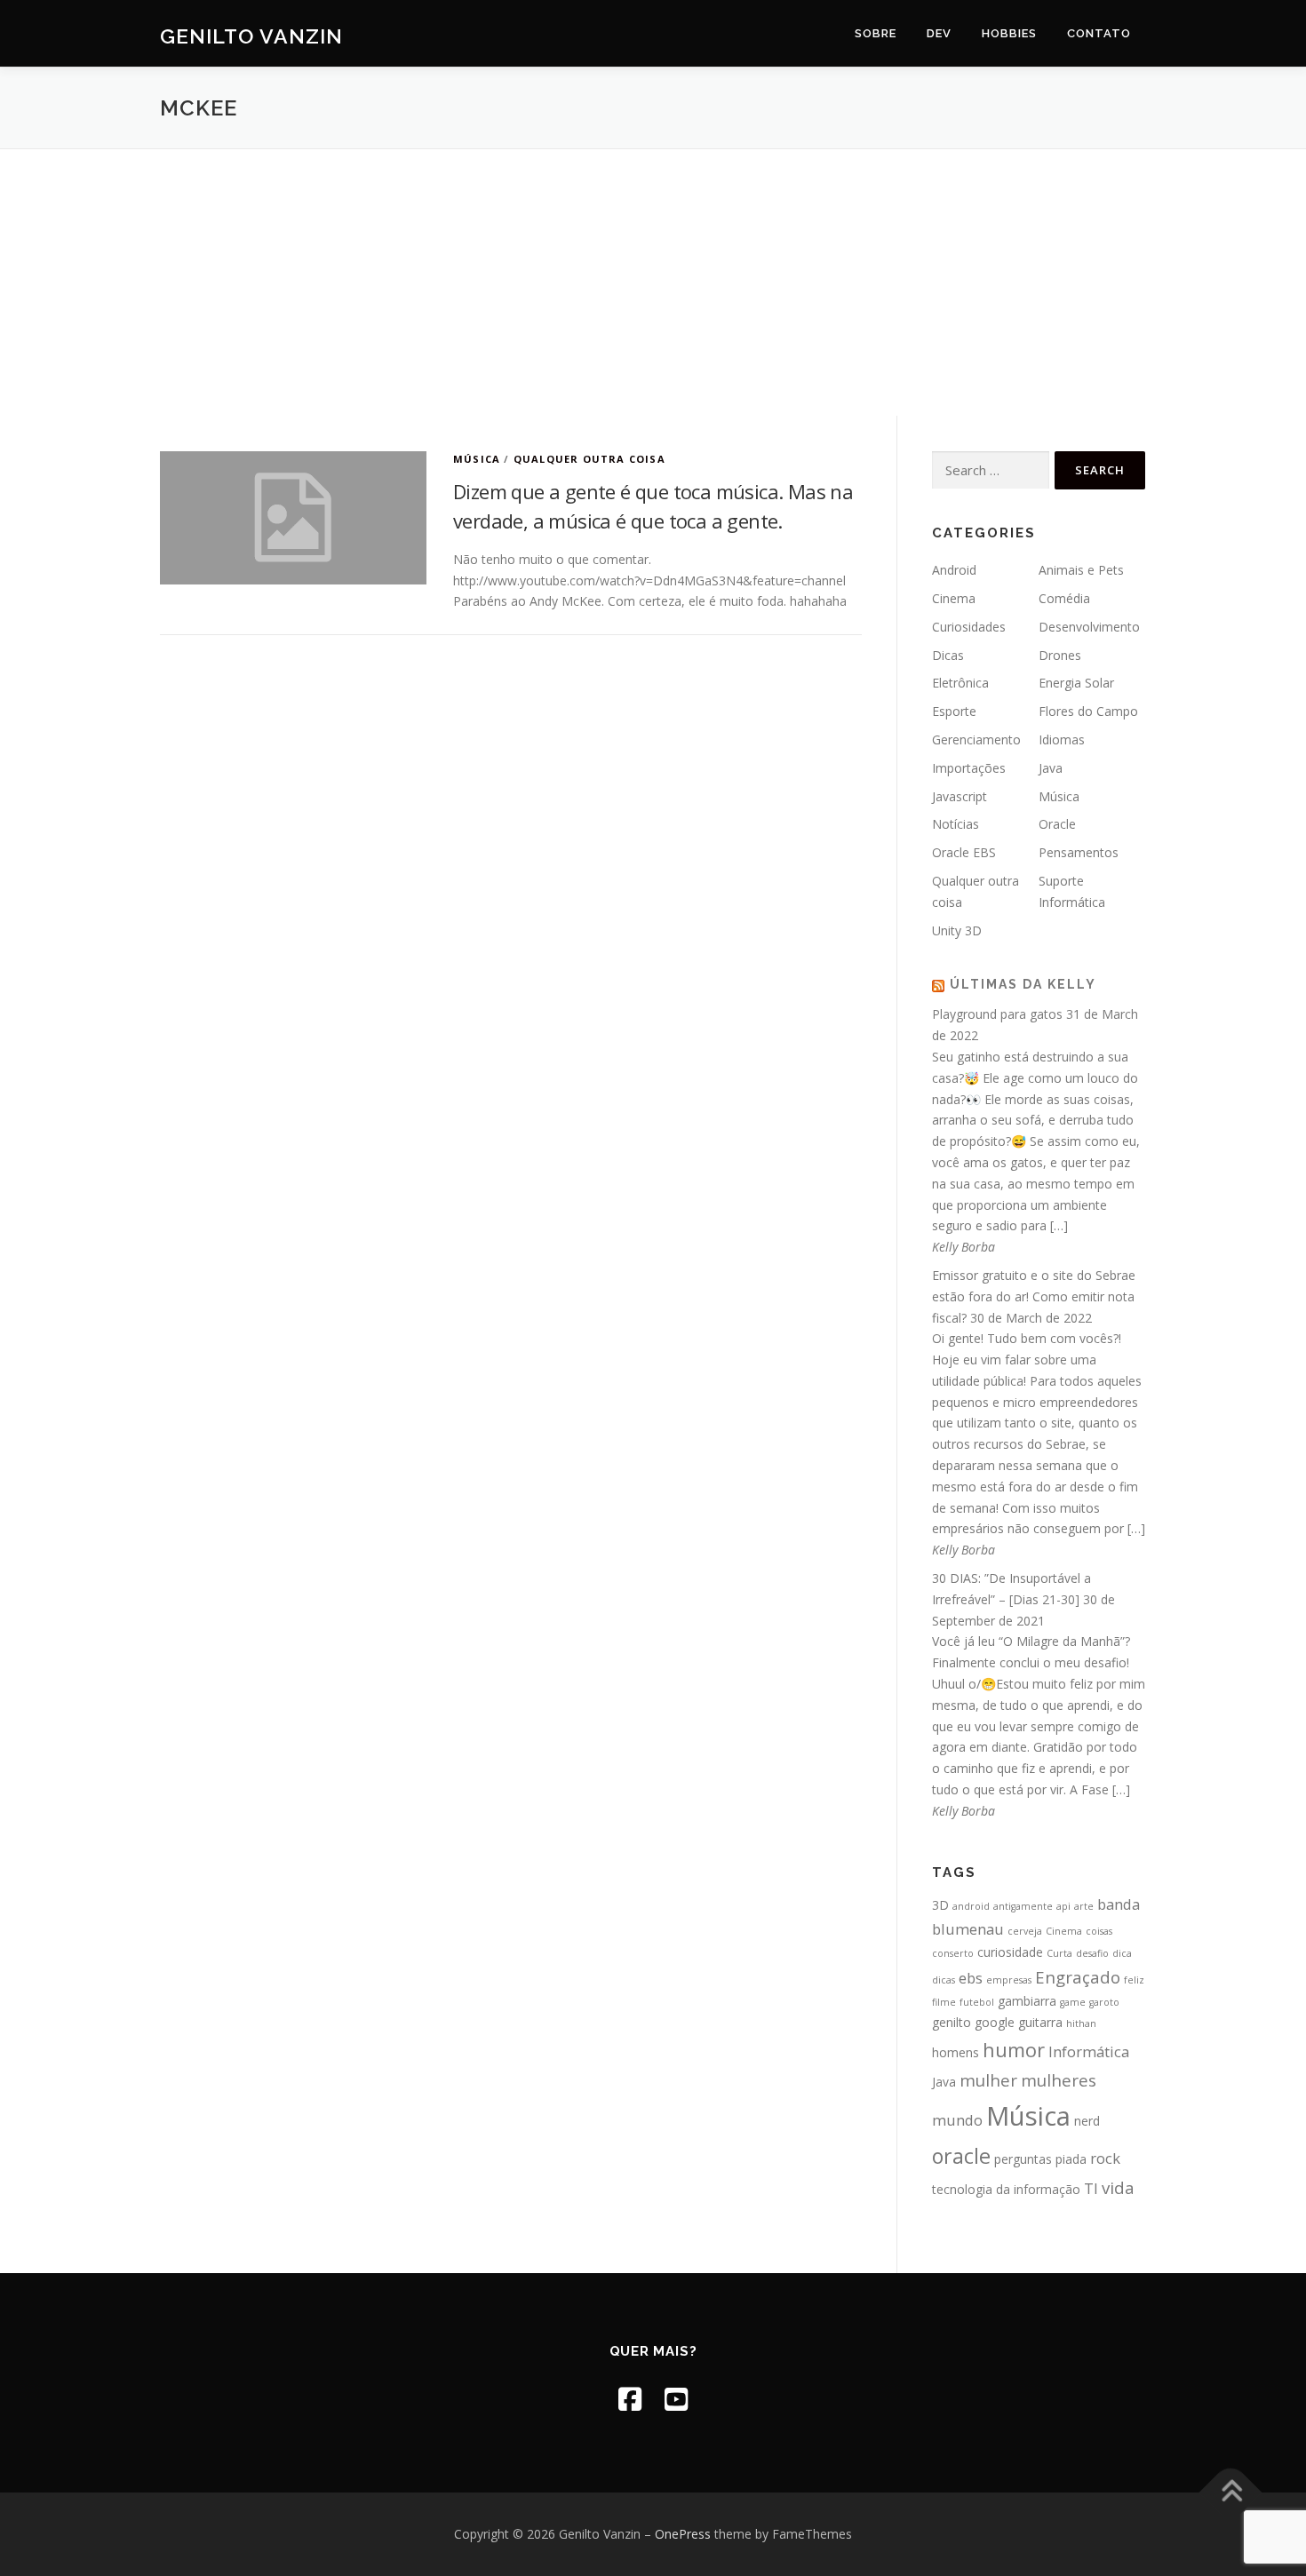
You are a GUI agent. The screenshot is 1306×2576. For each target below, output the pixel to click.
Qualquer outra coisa (589, 459)
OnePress (683, 2534)
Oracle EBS (964, 852)
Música (477, 459)
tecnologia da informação (1006, 2189)
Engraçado (1078, 1977)
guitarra (1040, 2022)
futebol (977, 2002)
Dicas (948, 655)
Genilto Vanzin (251, 36)
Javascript (960, 796)
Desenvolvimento (1089, 627)
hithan (1081, 2023)
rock (1105, 2158)
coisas (1099, 1931)
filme (944, 2002)
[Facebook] (630, 2399)
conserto (953, 1953)
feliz (1134, 1980)
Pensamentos (1079, 852)
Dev (939, 33)
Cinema (954, 598)
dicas (944, 1980)
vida (1118, 2187)
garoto (1104, 2002)
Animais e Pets (1081, 570)
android (971, 1906)
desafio (1092, 1953)
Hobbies (1009, 33)
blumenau (968, 1929)
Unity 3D (957, 930)
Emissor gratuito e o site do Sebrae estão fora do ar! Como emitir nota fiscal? (1034, 1296)
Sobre (876, 33)
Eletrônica (960, 683)
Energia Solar (1076, 683)
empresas (1009, 1980)
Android (954, 570)
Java (1051, 768)
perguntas (1023, 2159)
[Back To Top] (1231, 2493)
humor (1014, 2050)
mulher (988, 2080)
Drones (1060, 655)
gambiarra (1027, 2001)
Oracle (1057, 824)
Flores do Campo (1088, 711)
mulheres (1059, 2080)
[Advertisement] (653, 282)
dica (1122, 1953)
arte (1084, 1906)
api (1063, 1906)
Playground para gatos (997, 1014)
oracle (961, 2156)
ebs (971, 1978)
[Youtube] (676, 2399)
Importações (969, 768)
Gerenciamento (976, 739)
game (1073, 2002)
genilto (952, 2022)
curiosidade (1010, 1952)
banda (1119, 1904)
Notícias (956, 824)
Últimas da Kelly (1023, 984)
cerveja (1025, 1931)
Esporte (954, 711)
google (995, 2022)
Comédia (1064, 598)
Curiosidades (969, 627)
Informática (1089, 2051)
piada (1071, 2159)
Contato (1099, 33)
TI (1091, 2188)
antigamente (1023, 1906)
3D (940, 1905)
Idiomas (1062, 739)
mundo (957, 2120)
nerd (1087, 2121)
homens (956, 2052)
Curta (1059, 1953)
